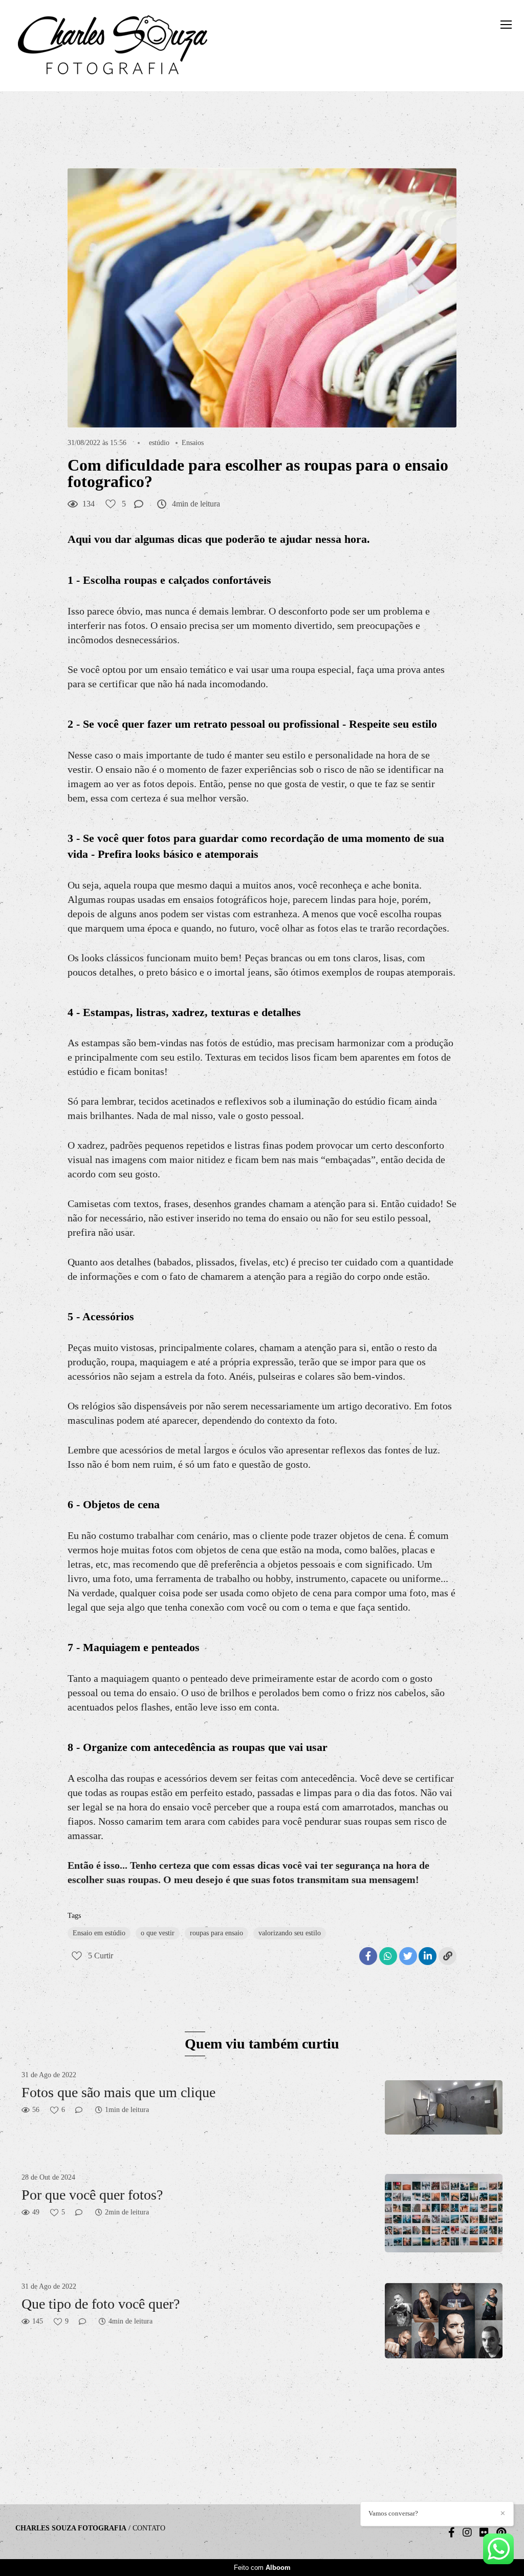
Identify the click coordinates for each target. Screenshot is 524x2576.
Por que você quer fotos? (92, 2195)
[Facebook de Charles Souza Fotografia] (452, 2532)
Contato (149, 2528)
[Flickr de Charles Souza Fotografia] (484, 2532)
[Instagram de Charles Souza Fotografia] (467, 2532)
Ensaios (193, 443)
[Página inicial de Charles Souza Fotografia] (113, 46)
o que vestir (158, 1933)
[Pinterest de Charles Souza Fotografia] (501, 2532)
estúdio (159, 443)
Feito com (262, 2568)
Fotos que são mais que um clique (118, 2092)
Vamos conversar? (393, 2513)
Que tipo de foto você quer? (101, 2304)
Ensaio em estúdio (99, 1933)
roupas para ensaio (216, 1933)
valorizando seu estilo (290, 1933)
